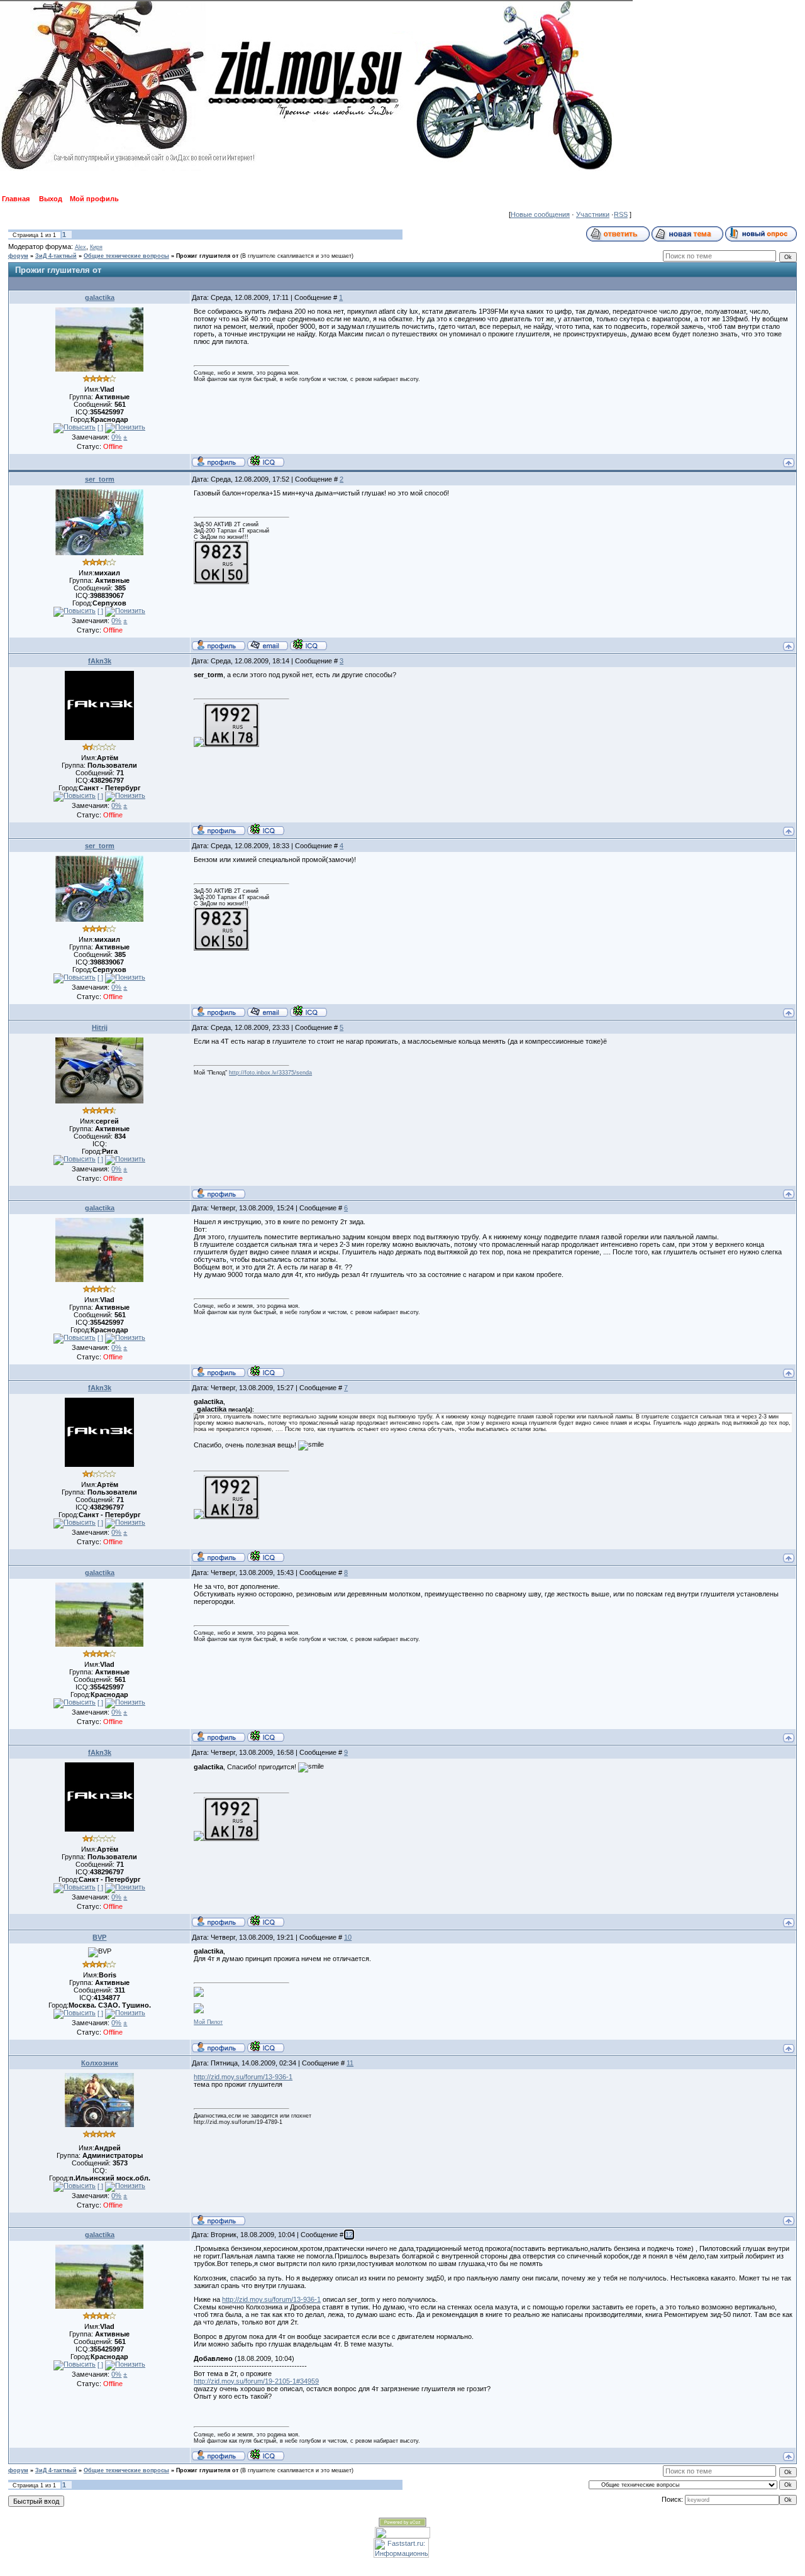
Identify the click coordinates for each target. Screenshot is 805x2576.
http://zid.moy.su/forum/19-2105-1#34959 (256, 2381)
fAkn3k (100, 661)
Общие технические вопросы (126, 256)
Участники (593, 214)
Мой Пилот (208, 2022)
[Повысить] (75, 428)
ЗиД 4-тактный (56, 256)
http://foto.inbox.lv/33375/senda (270, 1073)
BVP (99, 1937)
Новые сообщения (540, 214)
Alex (80, 247)
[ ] (100, 428)
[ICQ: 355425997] (266, 461)
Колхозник (100, 2063)
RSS (621, 214)
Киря (96, 247)
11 (350, 2063)
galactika (100, 297)
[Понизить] (125, 428)
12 (349, 2235)
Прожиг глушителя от (207, 256)
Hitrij (100, 1027)
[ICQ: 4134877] (266, 2047)
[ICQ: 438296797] (266, 829)
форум (18, 256)
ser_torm (100, 479)
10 (348, 1937)
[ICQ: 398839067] (308, 644)
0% (116, 437)
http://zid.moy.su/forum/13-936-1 (243, 2077)
